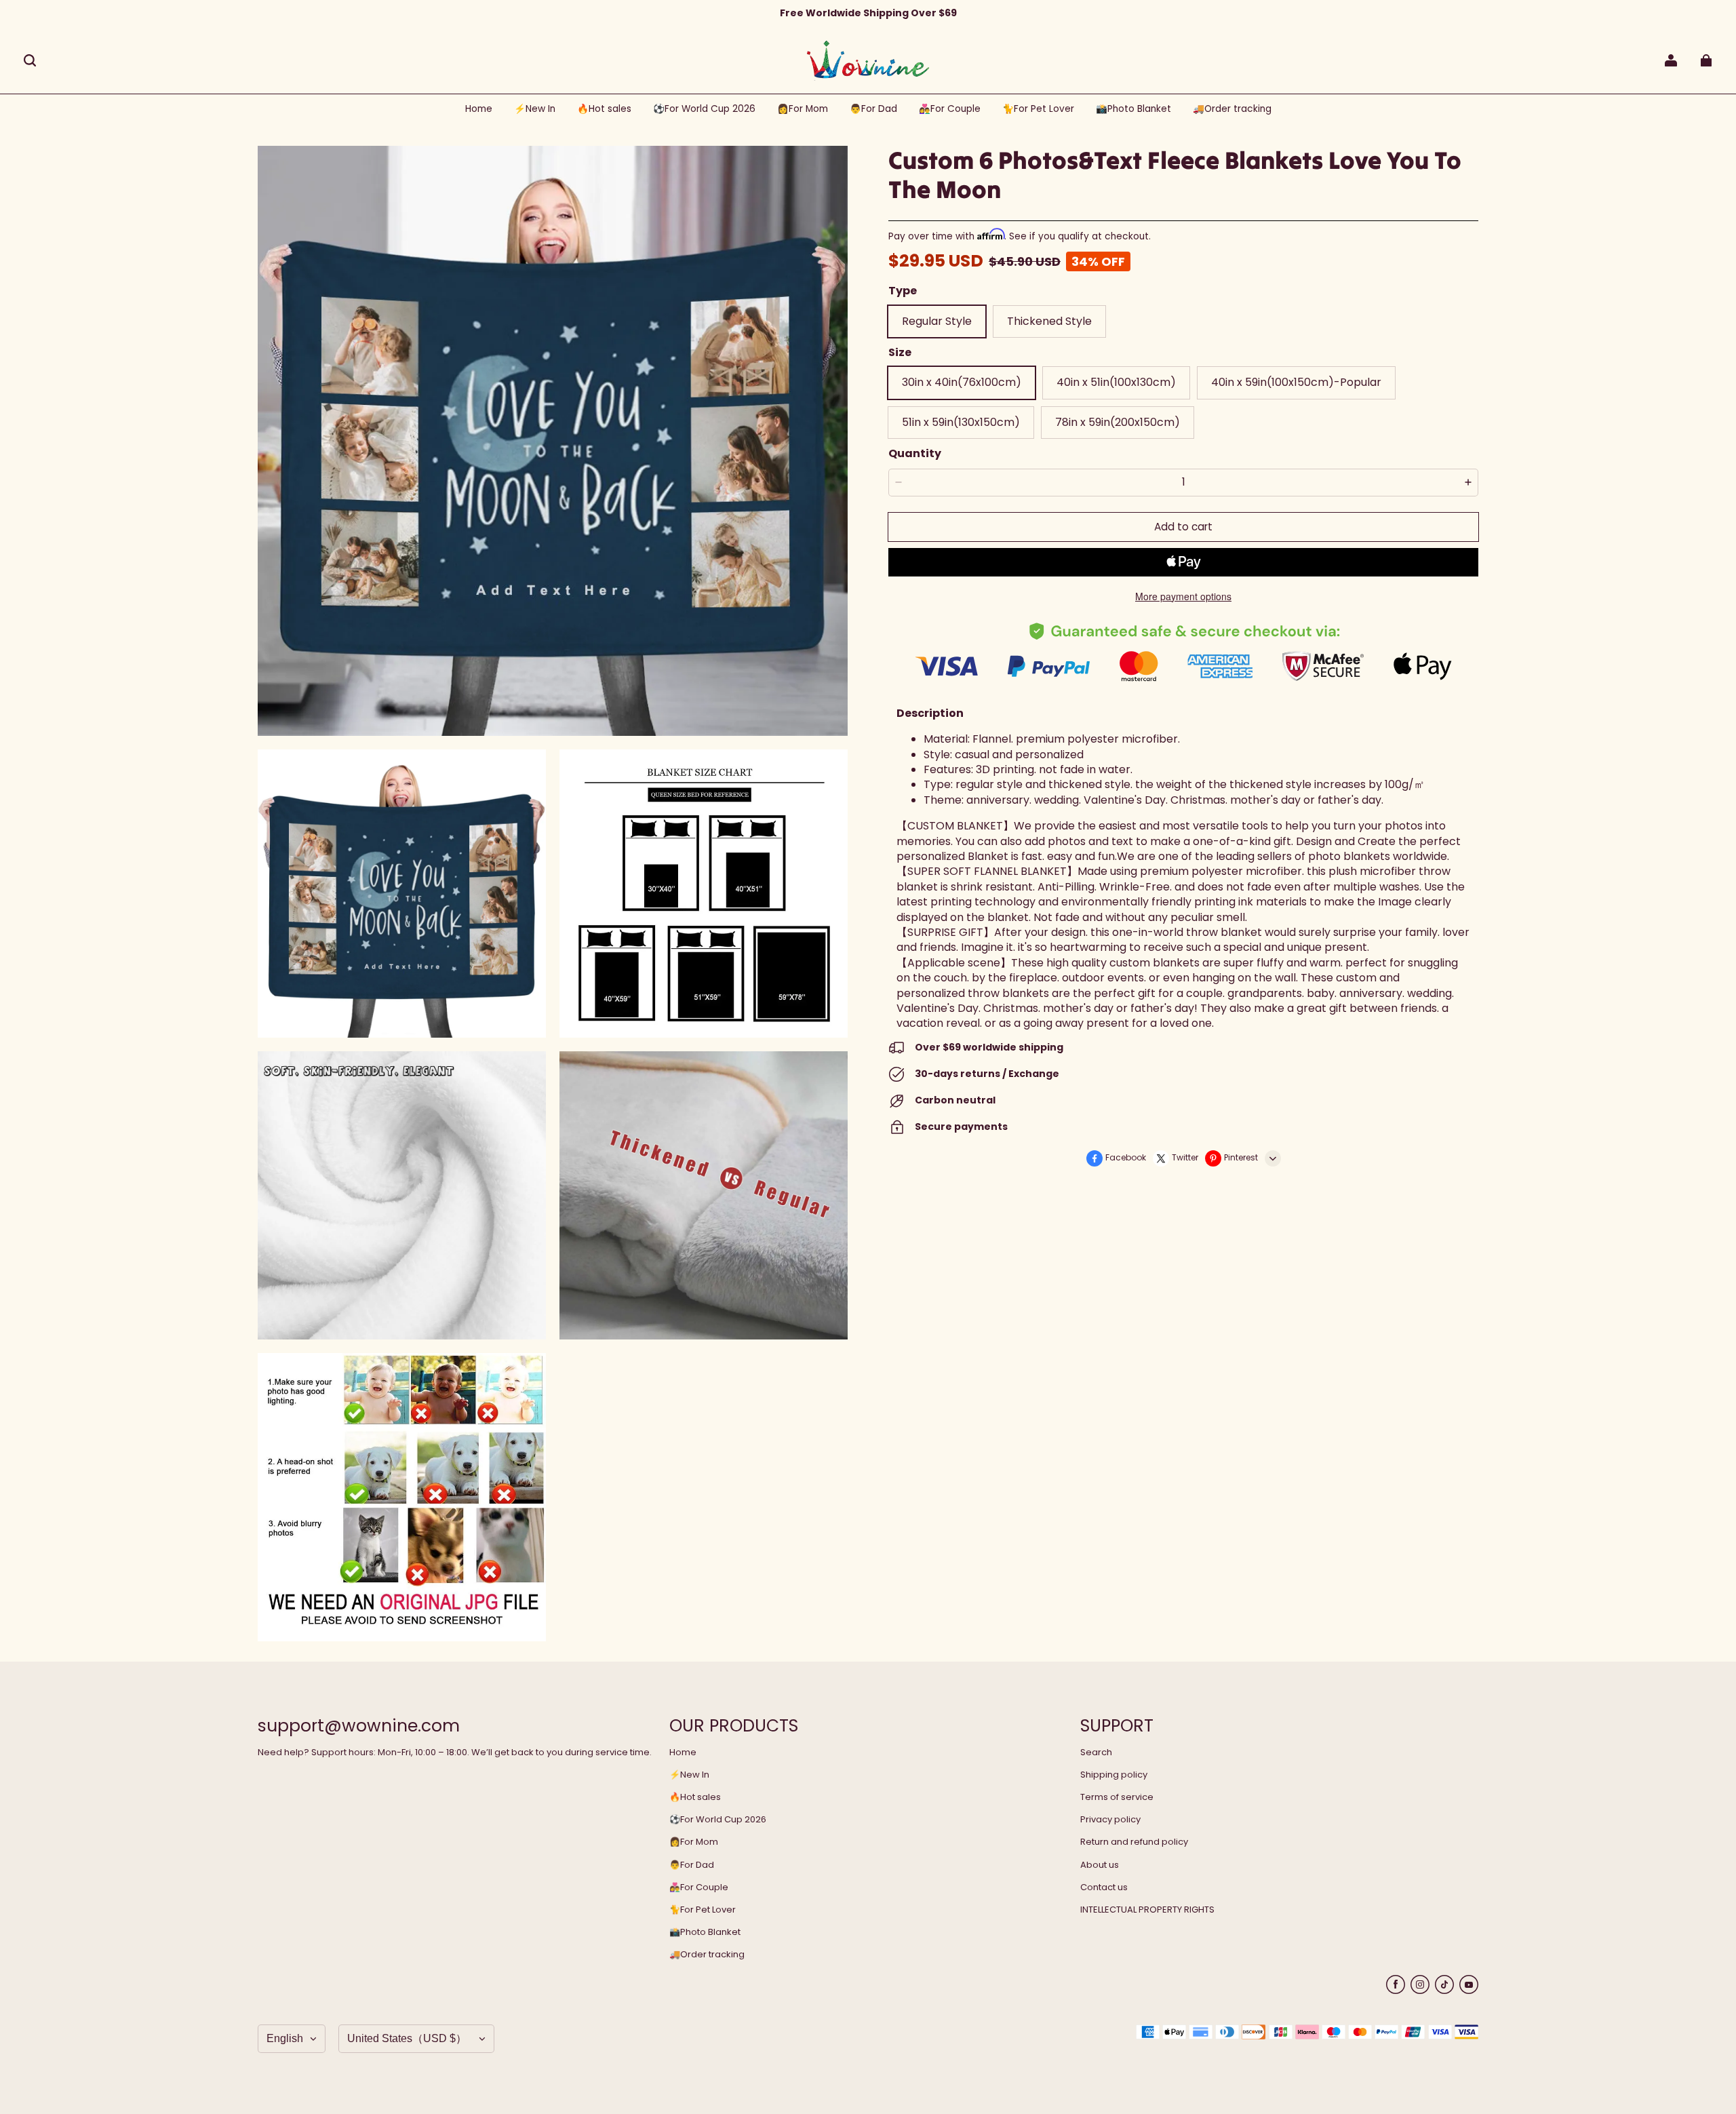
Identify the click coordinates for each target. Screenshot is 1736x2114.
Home (683, 1753)
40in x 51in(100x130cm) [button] (1116, 382)
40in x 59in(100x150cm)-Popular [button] (1296, 382)
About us (1100, 1865)
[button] (30, 60)
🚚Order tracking (707, 1955)
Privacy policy (1110, 1820)
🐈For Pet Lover (703, 1910)
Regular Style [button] (937, 321)
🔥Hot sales (695, 1797)
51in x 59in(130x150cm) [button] (961, 422)
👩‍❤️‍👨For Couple (699, 1887)
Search (1096, 1753)
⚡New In (689, 1775)
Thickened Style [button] (1049, 321)
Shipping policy (1114, 1775)
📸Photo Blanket (705, 1932)
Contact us (1104, 1887)
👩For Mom (694, 1842)
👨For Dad (692, 1865)
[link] (704, 110)
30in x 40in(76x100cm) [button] (962, 382)
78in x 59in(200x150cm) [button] (1118, 422)
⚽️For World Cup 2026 (718, 1820)
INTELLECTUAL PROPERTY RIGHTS (1147, 1910)
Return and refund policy (1134, 1842)
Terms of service (1117, 1797)
